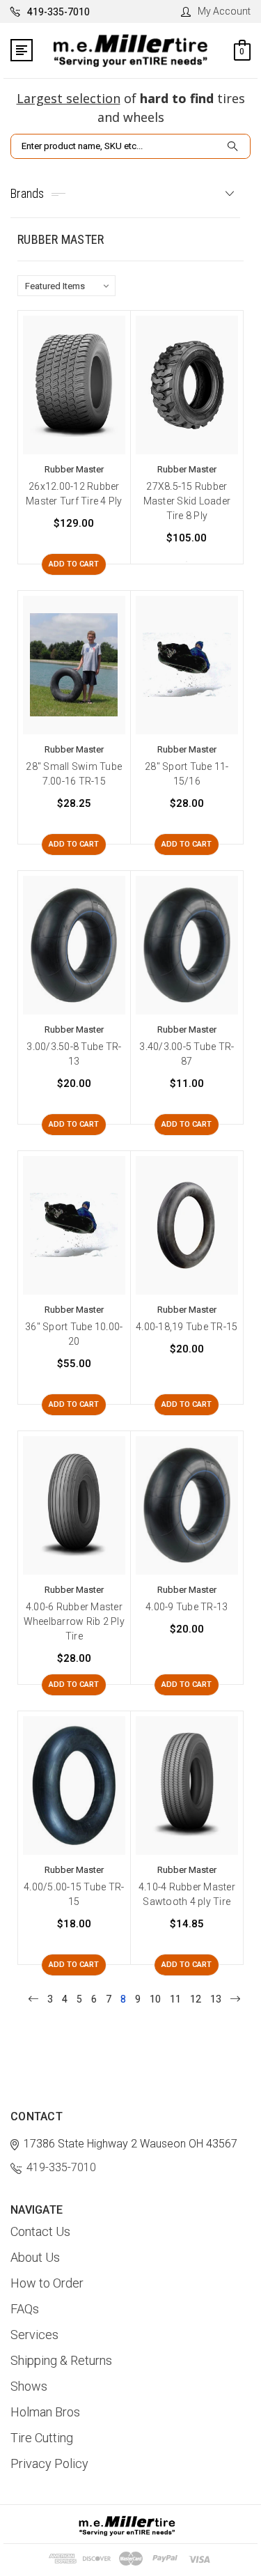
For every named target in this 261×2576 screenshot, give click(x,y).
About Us (35, 2257)
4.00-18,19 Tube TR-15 (187, 1327)
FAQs (25, 2309)
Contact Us (40, 2231)
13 (216, 1999)
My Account (224, 11)
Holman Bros (45, 2412)
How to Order (47, 2283)
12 (196, 1999)
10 (155, 1999)
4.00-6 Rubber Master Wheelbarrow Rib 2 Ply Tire (74, 1621)
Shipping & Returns (61, 2360)
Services (34, 2335)
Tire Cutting (42, 2438)
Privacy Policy (49, 2463)
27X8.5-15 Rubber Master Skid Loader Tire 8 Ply (187, 501)
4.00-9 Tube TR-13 (187, 1607)
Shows (29, 2386)
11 (175, 1999)
